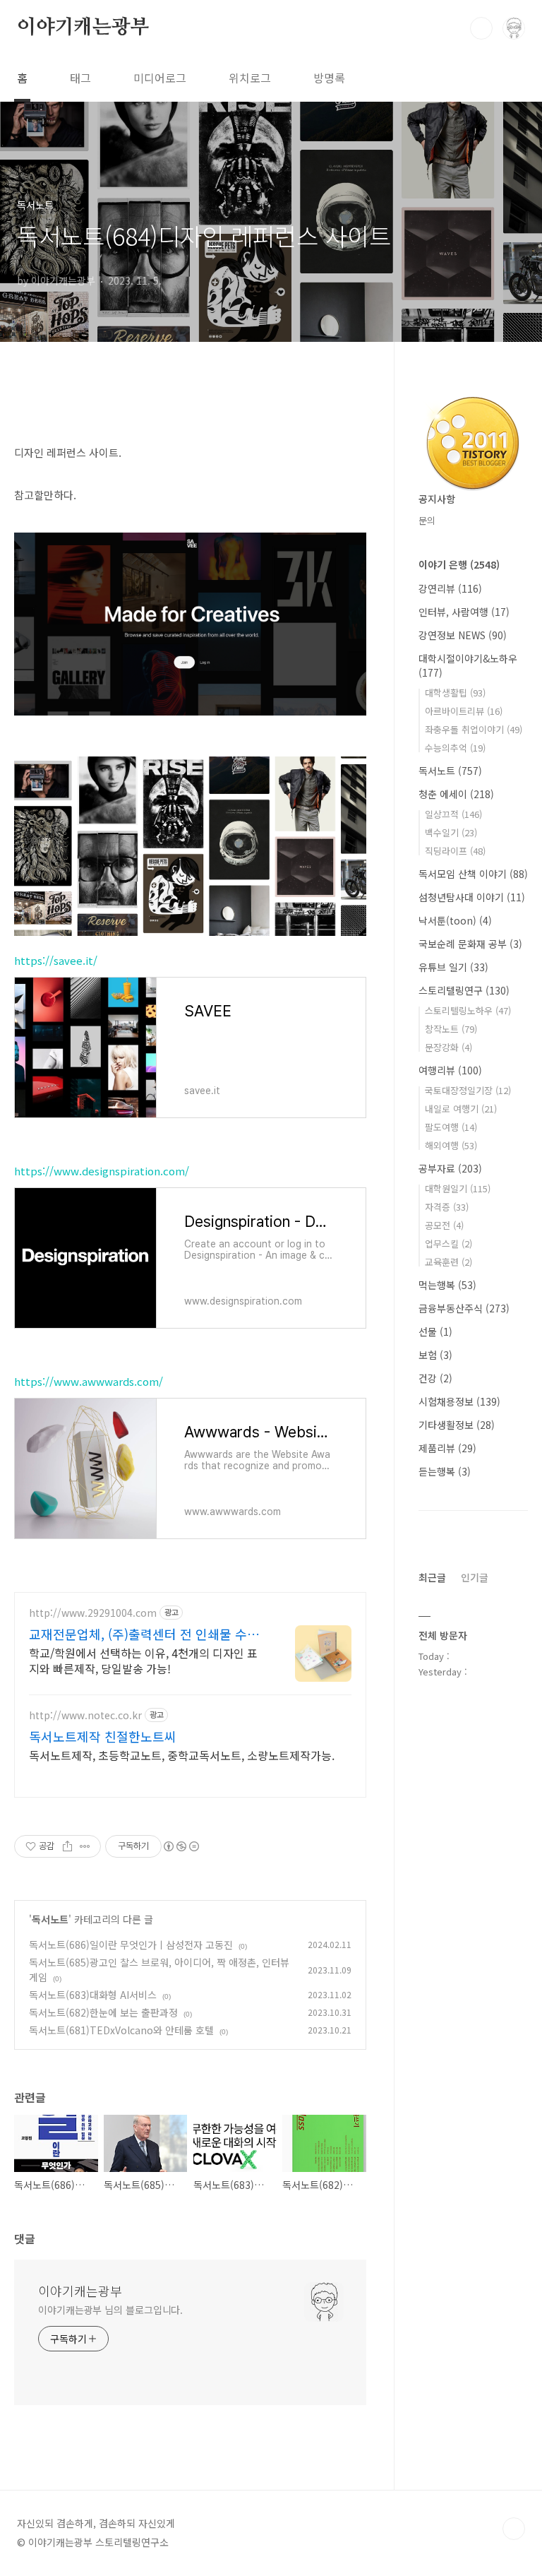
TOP (514, 2529)
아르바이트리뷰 (464, 711)
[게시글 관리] (85, 1846)
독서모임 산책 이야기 (473, 874)
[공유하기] (67, 1846)
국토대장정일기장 (468, 1090)
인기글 (475, 1577)
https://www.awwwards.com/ (89, 1381)
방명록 (329, 78)
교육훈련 (448, 1262)
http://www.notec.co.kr (85, 1715)
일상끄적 (453, 814)
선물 (435, 1331)
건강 (435, 1378)
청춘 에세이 (456, 794)
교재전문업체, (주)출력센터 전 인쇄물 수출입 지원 (144, 1634)
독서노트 (50, 1919)
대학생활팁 (455, 693)
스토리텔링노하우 (468, 1010)
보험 (435, 1355)
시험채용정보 (459, 1401)
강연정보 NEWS (463, 635)
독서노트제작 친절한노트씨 (103, 1736)
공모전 (444, 1225)
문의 (427, 520)
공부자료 (450, 1168)
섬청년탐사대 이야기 (472, 897)
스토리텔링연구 (464, 990)
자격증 (447, 1207)
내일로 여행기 (461, 1109)
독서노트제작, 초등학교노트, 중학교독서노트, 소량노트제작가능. (182, 1755)
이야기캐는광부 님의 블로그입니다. (110, 2310)
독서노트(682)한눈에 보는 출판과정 (103, 2012)
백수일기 (451, 832)
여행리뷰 (450, 1070)
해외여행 (451, 1145)
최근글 (432, 1577)
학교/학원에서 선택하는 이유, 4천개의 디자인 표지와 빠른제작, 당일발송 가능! (143, 1660)
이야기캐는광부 (83, 28)
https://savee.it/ (56, 960)
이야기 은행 (459, 564)
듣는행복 (445, 1471)
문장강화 (448, 1047)
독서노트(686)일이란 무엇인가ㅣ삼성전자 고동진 (131, 1945)
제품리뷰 (447, 1448)
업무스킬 (448, 1244)
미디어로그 (160, 78)
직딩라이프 (455, 851)
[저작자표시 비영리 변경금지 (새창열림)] (181, 1846)
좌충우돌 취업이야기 (474, 729)
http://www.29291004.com (93, 1613)
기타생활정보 (457, 1425)
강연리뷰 (450, 588)
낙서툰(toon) (455, 920)
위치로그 (250, 78)
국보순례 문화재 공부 (470, 944)
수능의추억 (455, 748)
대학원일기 (458, 1188)
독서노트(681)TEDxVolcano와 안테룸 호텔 (121, 2030)
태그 (80, 78)
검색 (481, 28)
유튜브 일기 (453, 967)
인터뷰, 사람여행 (464, 612)
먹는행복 (447, 1285)
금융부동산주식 (464, 1308)
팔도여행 (451, 1127)
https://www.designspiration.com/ (102, 1171)
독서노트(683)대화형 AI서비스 (93, 1995)
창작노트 (451, 1029)
